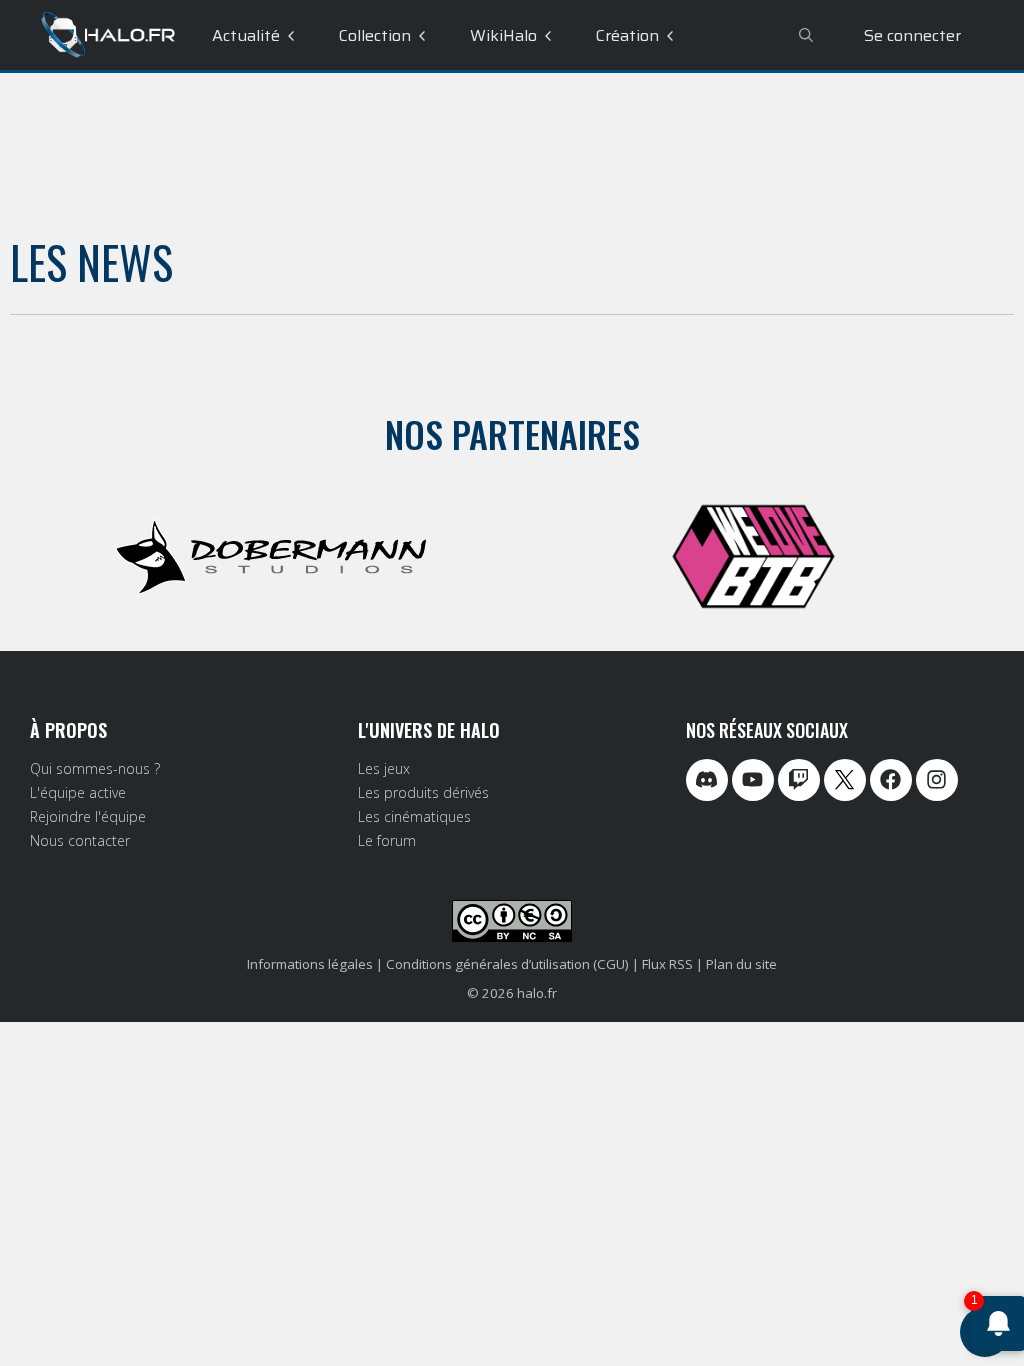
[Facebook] (891, 780)
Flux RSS (667, 964)
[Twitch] (799, 780)
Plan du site (741, 964)
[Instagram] (937, 780)
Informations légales (310, 964)
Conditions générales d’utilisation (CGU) (507, 964)
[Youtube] (753, 780)
